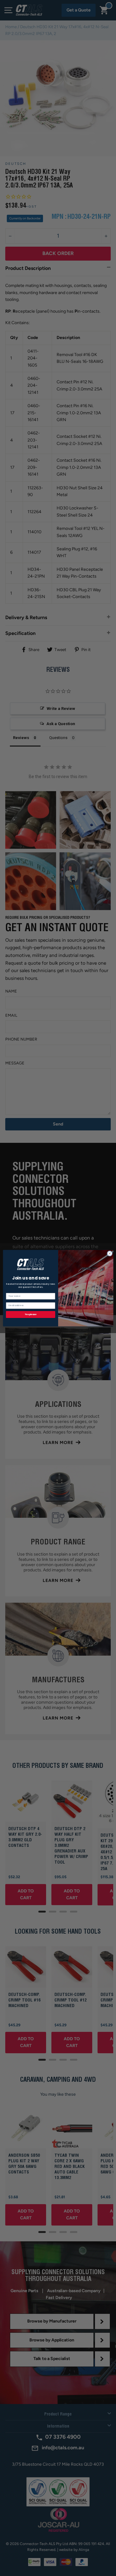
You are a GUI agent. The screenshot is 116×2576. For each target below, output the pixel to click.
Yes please (31, 1314)
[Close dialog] (110, 1253)
